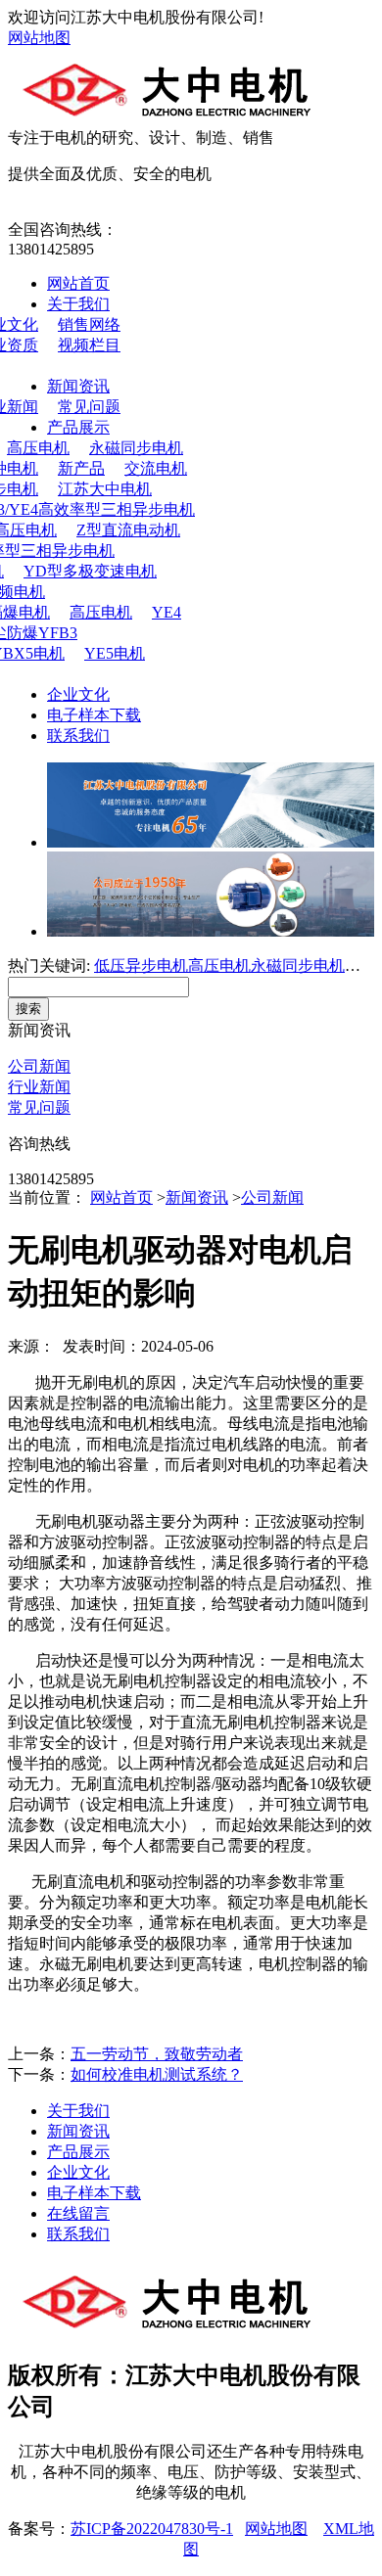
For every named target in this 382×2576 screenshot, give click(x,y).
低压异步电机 (141, 966)
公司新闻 (39, 1066)
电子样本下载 (94, 715)
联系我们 (78, 736)
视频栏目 (89, 345)
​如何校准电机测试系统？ (157, 2074)
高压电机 (101, 612)
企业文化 (78, 694)
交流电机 (156, 468)
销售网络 (89, 324)
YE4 (167, 612)
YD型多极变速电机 (90, 571)
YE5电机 (115, 653)
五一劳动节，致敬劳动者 (157, 2054)
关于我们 (78, 304)
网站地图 (39, 38)
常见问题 (89, 407)
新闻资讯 (78, 386)
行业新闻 (39, 1087)
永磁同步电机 (136, 448)
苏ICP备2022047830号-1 (152, 2529)
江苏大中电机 (105, 489)
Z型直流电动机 (128, 530)
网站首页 (78, 283)
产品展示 (78, 427)
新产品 (81, 468)
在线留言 (78, 2213)
